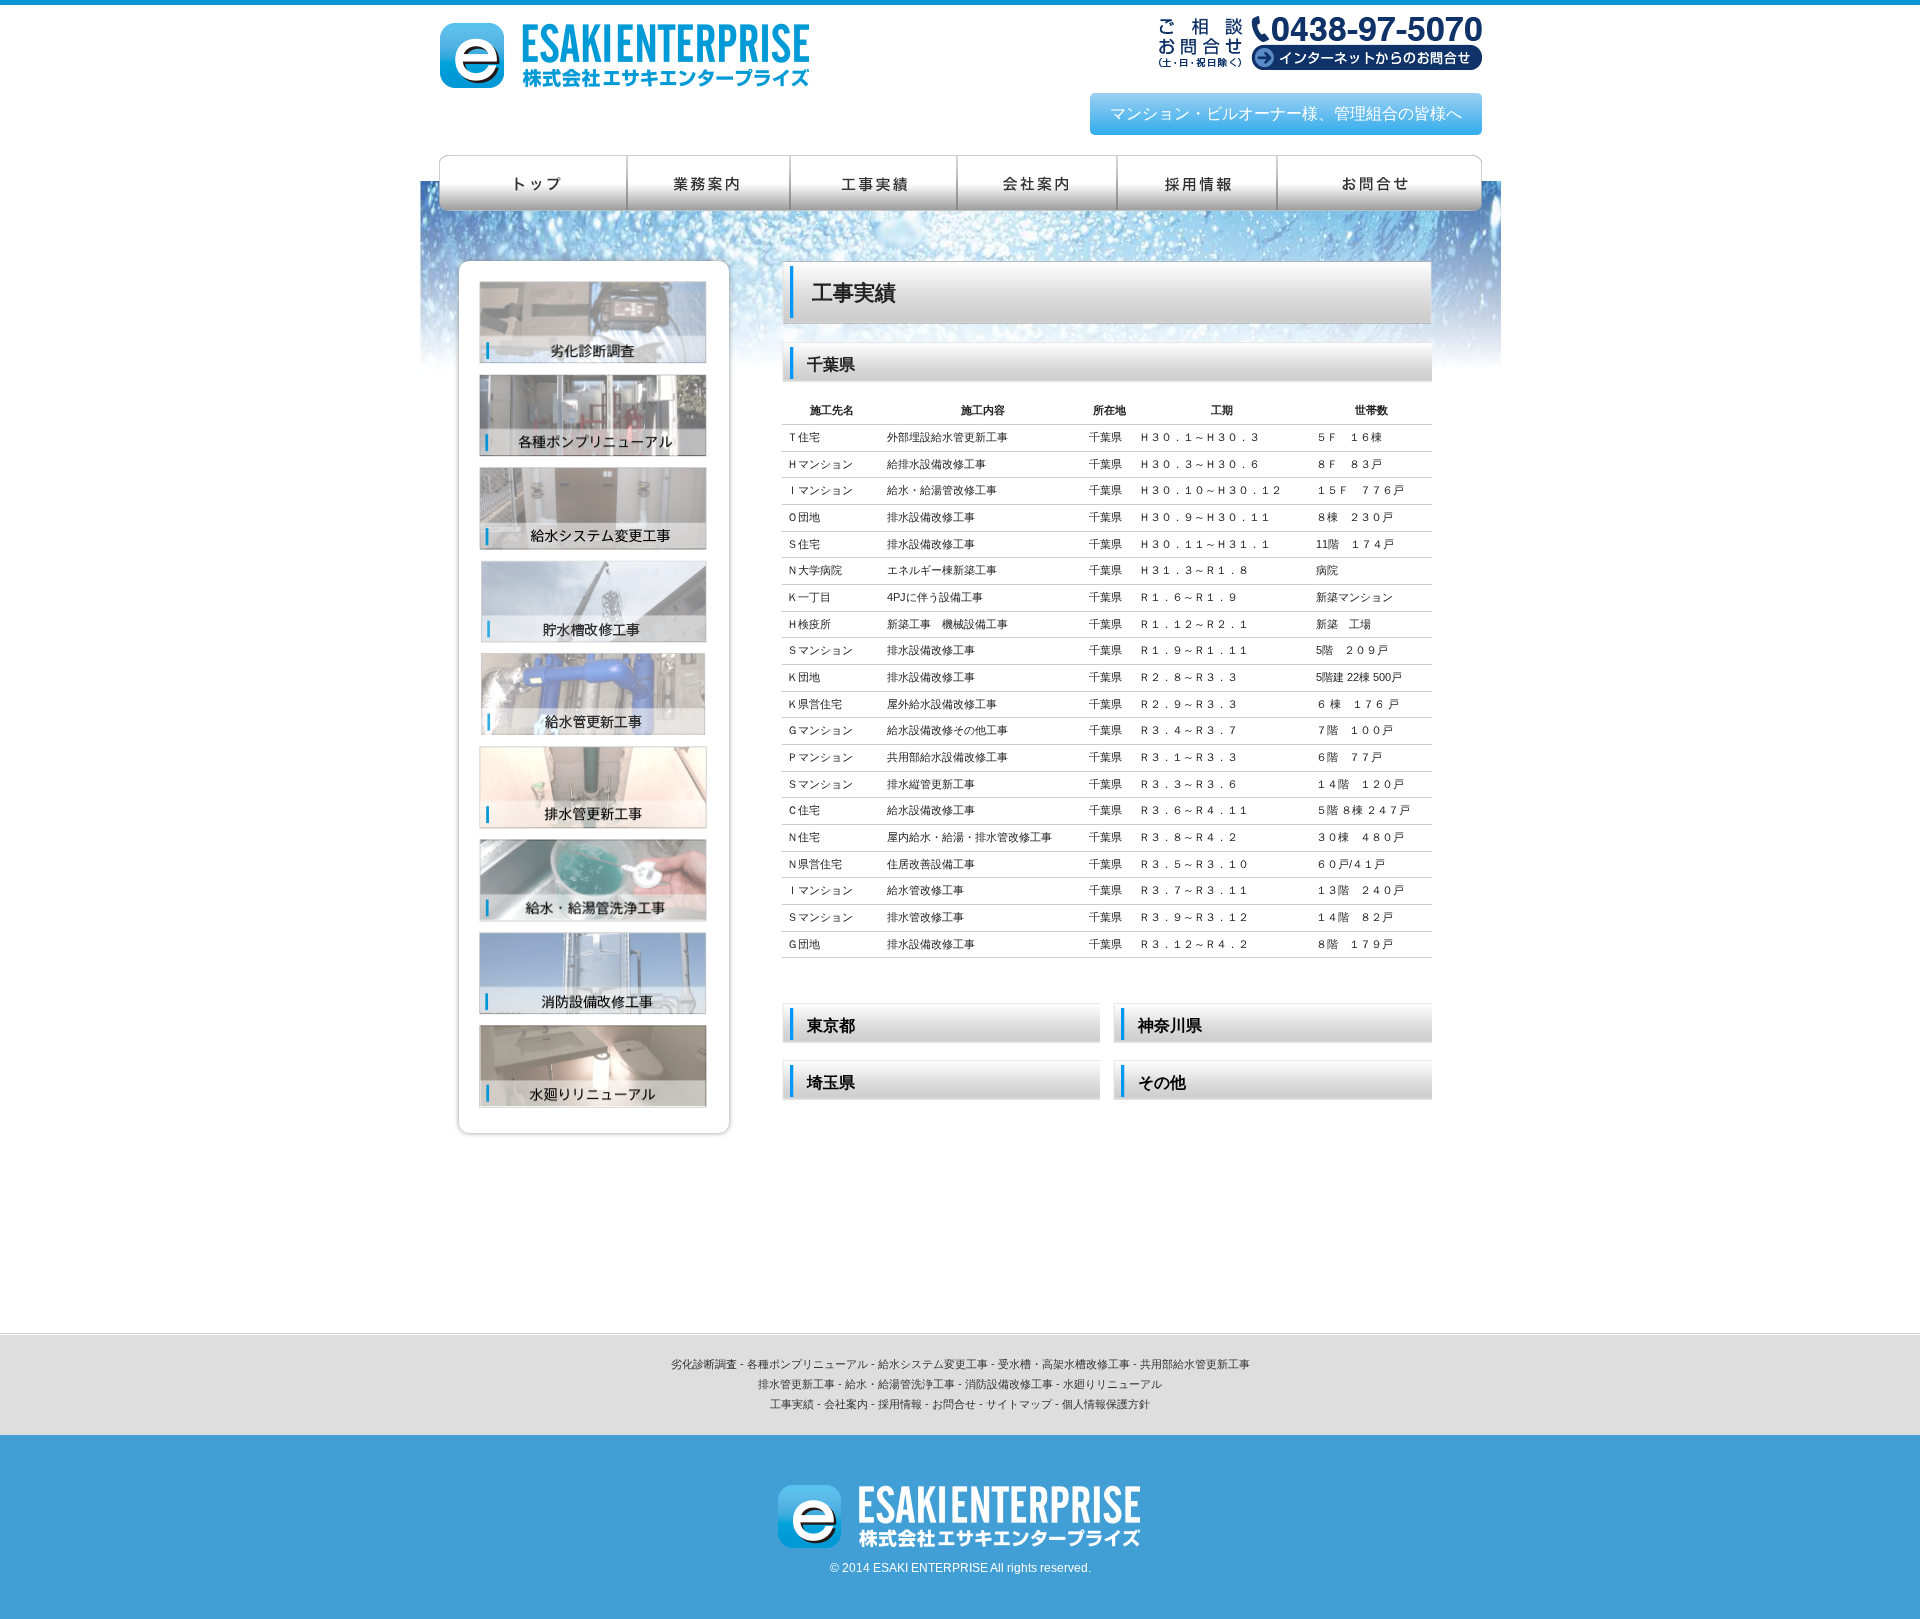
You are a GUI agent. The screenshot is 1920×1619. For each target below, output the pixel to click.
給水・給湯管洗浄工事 (900, 1384)
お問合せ (1379, 183)
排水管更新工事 (796, 1384)
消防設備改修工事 (1009, 1384)
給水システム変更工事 (933, 1364)
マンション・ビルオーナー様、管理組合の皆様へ (1286, 113)
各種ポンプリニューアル (807, 1364)
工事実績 (792, 1404)
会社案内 (1037, 183)
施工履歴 (873, 183)
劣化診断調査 (704, 1364)
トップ (533, 183)
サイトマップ (1019, 1404)
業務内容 (708, 183)
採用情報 (1197, 183)
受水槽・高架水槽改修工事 (1064, 1364)
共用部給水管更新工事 (1195, 1364)
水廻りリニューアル (1112, 1384)
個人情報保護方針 (1106, 1404)
